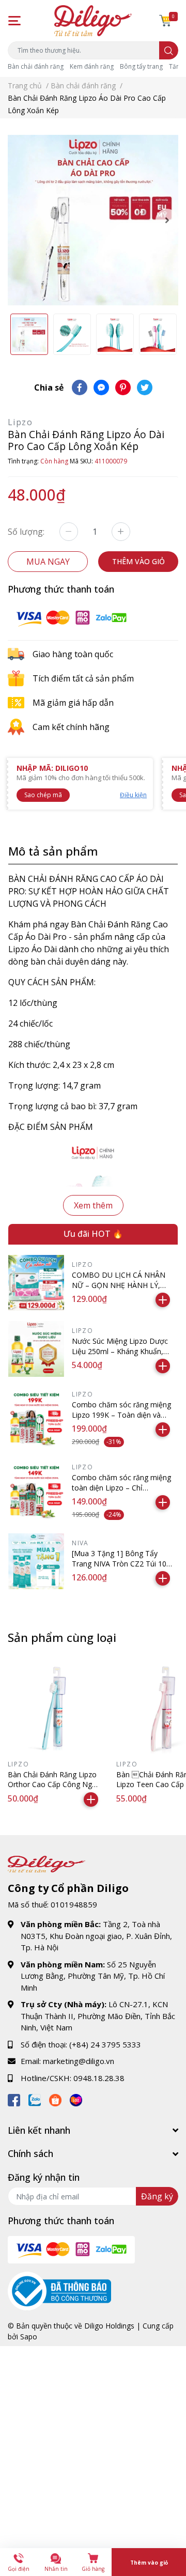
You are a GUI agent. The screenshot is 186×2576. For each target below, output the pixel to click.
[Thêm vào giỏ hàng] (163, 1300)
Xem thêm (93, 1205)
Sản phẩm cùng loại (62, 1638)
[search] (169, 50)
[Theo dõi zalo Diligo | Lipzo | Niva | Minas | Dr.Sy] (35, 2098)
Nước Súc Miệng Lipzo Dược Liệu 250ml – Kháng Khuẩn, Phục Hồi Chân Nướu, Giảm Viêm (120, 1356)
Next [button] (167, 220)
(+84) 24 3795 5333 (105, 2044)
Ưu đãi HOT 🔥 (93, 1234)
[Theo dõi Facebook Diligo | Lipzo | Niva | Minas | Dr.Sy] (14, 2098)
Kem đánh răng (92, 66)
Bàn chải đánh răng (36, 66)
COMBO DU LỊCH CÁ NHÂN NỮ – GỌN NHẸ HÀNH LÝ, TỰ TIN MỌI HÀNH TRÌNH (119, 1285)
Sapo (29, 2337)
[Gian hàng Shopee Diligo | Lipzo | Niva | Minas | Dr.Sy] (55, 2098)
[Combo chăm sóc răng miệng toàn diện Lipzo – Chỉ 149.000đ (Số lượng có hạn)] (36, 1492)
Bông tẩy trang (141, 66)
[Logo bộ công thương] (59, 2290)
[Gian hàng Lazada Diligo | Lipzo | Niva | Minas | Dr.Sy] (76, 2098)
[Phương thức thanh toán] (71, 617)
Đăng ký (157, 2196)
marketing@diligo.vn (79, 2061)
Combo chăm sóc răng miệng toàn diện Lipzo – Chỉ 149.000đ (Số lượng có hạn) (121, 1487)
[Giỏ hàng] (165, 21)
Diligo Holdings (109, 2326)
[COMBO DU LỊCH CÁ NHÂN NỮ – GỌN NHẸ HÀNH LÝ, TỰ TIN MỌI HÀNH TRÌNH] (36, 1283)
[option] (93, 220)
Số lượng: (26, 532)
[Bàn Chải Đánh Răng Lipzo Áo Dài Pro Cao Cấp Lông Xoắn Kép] (93, 220)
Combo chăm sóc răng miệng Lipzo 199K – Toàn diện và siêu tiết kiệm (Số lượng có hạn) (121, 1420)
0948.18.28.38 (99, 2078)
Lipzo (20, 422)
